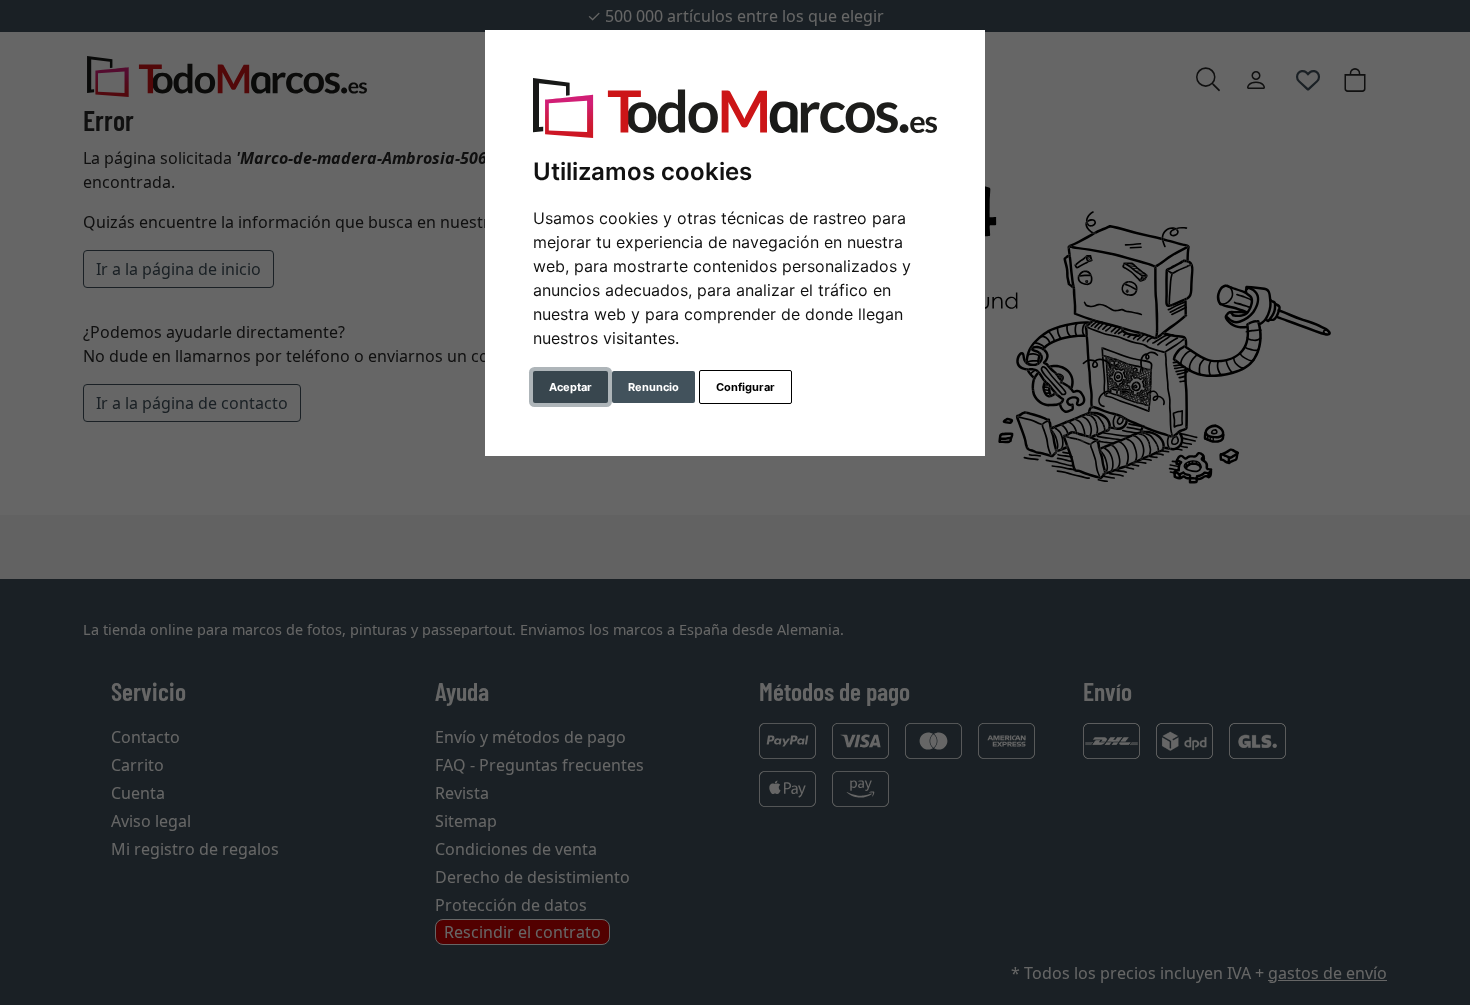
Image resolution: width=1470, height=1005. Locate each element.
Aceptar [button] (570, 387)
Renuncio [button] (653, 387)
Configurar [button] (745, 387)
